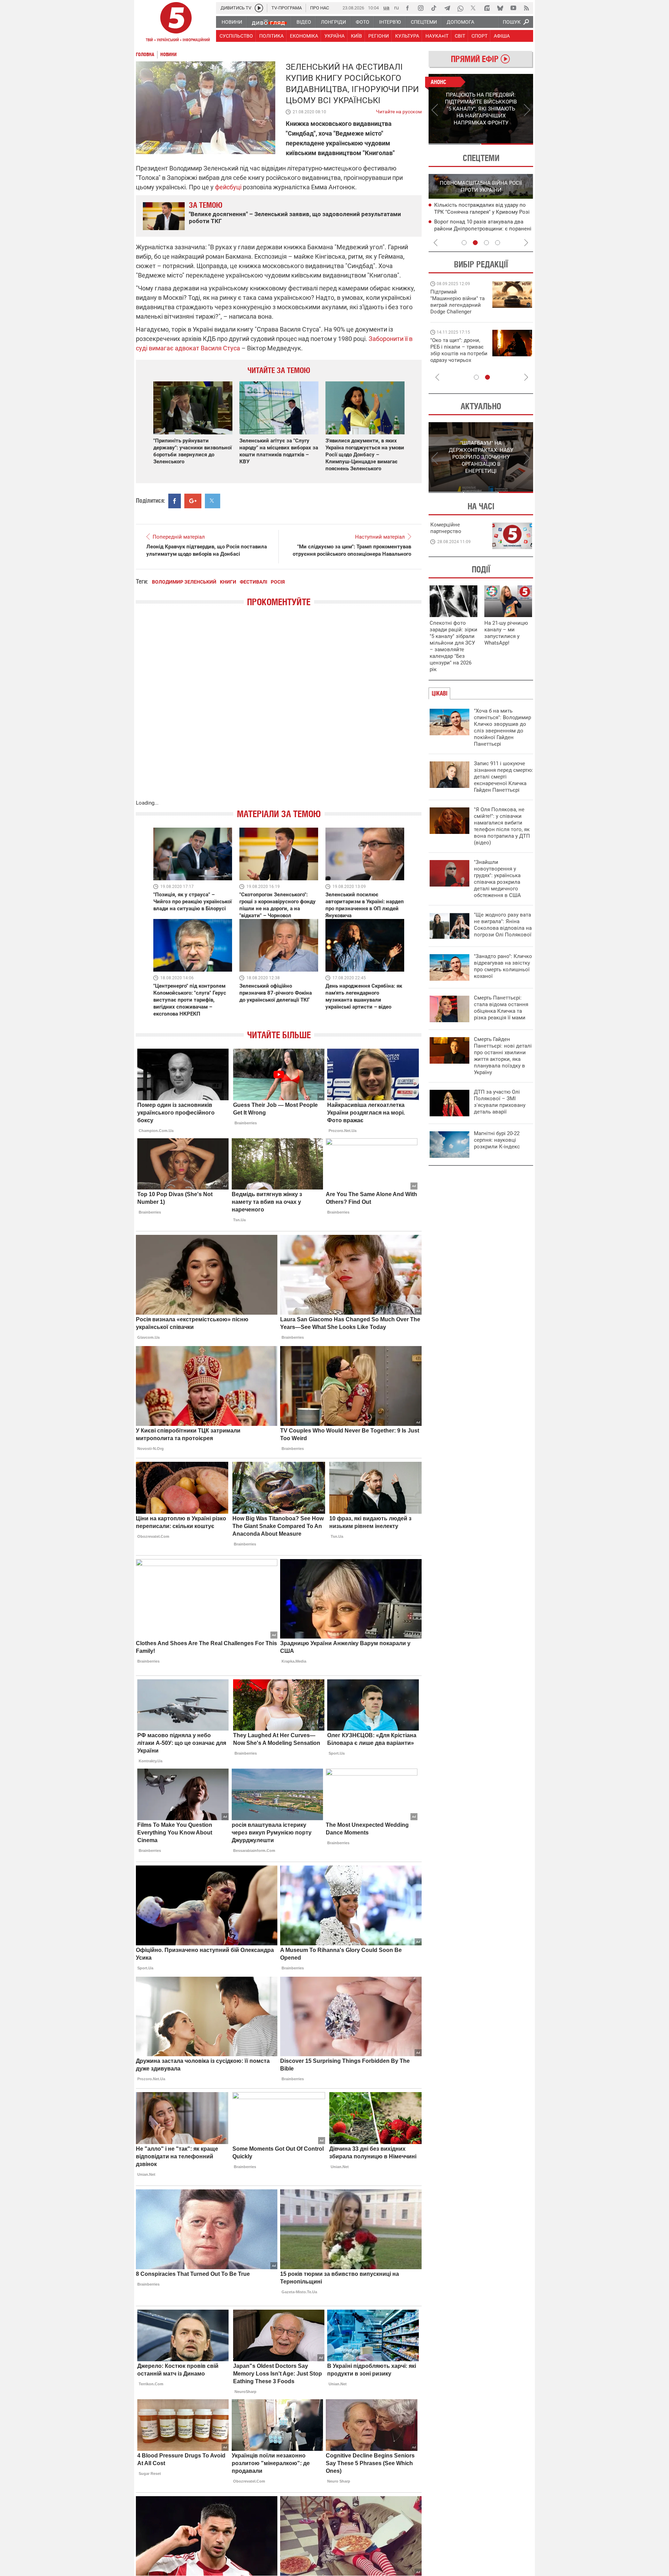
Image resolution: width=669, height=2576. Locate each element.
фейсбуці (229, 187)
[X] (474, 8)
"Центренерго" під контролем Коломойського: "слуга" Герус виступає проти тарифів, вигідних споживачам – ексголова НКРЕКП (190, 1000)
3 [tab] (486, 243)
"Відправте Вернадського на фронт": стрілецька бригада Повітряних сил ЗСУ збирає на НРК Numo (455, 357)
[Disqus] (279, 710)
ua (386, 7)
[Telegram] (447, 8)
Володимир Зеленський (184, 582)
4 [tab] (498, 243)
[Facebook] (407, 8)
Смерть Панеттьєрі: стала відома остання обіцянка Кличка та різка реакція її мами (501, 1008)
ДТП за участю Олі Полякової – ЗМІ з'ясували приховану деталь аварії (500, 1102)
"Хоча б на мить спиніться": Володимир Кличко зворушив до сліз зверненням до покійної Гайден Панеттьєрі (502, 727)
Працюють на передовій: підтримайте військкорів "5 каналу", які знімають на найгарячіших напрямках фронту (459, 312)
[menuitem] (232, 22)
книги (228, 582)
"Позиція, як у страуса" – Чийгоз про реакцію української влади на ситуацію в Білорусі (193, 902)
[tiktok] (434, 8)
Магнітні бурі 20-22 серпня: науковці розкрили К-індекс (497, 1140)
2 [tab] (507, 144)
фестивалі (253, 582)
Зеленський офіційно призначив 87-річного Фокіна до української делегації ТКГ (276, 993)
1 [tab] (455, 144)
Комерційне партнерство (446, 528)
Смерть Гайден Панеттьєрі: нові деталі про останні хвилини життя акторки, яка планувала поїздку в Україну (503, 1056)
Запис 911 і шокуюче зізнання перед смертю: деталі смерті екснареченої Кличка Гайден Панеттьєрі (503, 777)
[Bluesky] (500, 8)
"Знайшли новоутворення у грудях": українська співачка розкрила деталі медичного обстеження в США (497, 879)
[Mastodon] (487, 8)
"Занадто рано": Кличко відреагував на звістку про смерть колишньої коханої (503, 966)
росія (278, 582)
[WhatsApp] (460, 8)
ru (397, 7)
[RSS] (526, 8)
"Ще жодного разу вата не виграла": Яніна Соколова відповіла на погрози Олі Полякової (503, 925)
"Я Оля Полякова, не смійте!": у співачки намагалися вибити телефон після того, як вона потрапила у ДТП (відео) (502, 826)
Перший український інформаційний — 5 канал (176, 23)
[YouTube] (513, 8)
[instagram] (421, 8)
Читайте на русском (399, 110)
